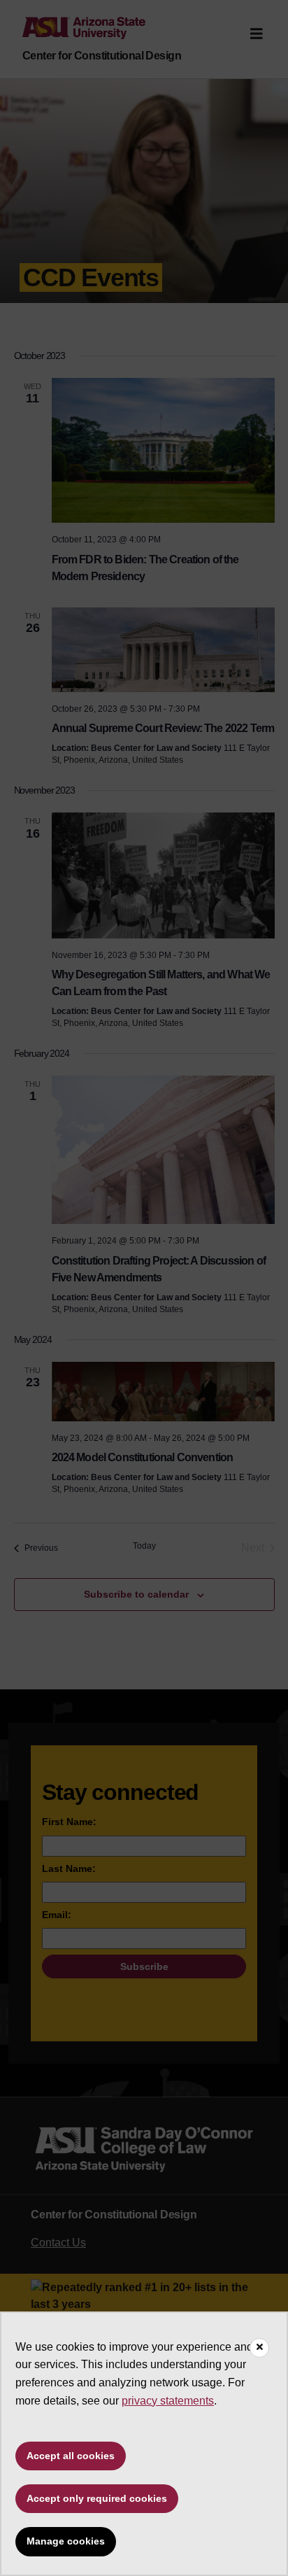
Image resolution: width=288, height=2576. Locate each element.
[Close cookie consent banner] (259, 2348)
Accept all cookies (71, 2456)
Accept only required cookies (97, 2498)
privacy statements (168, 2401)
